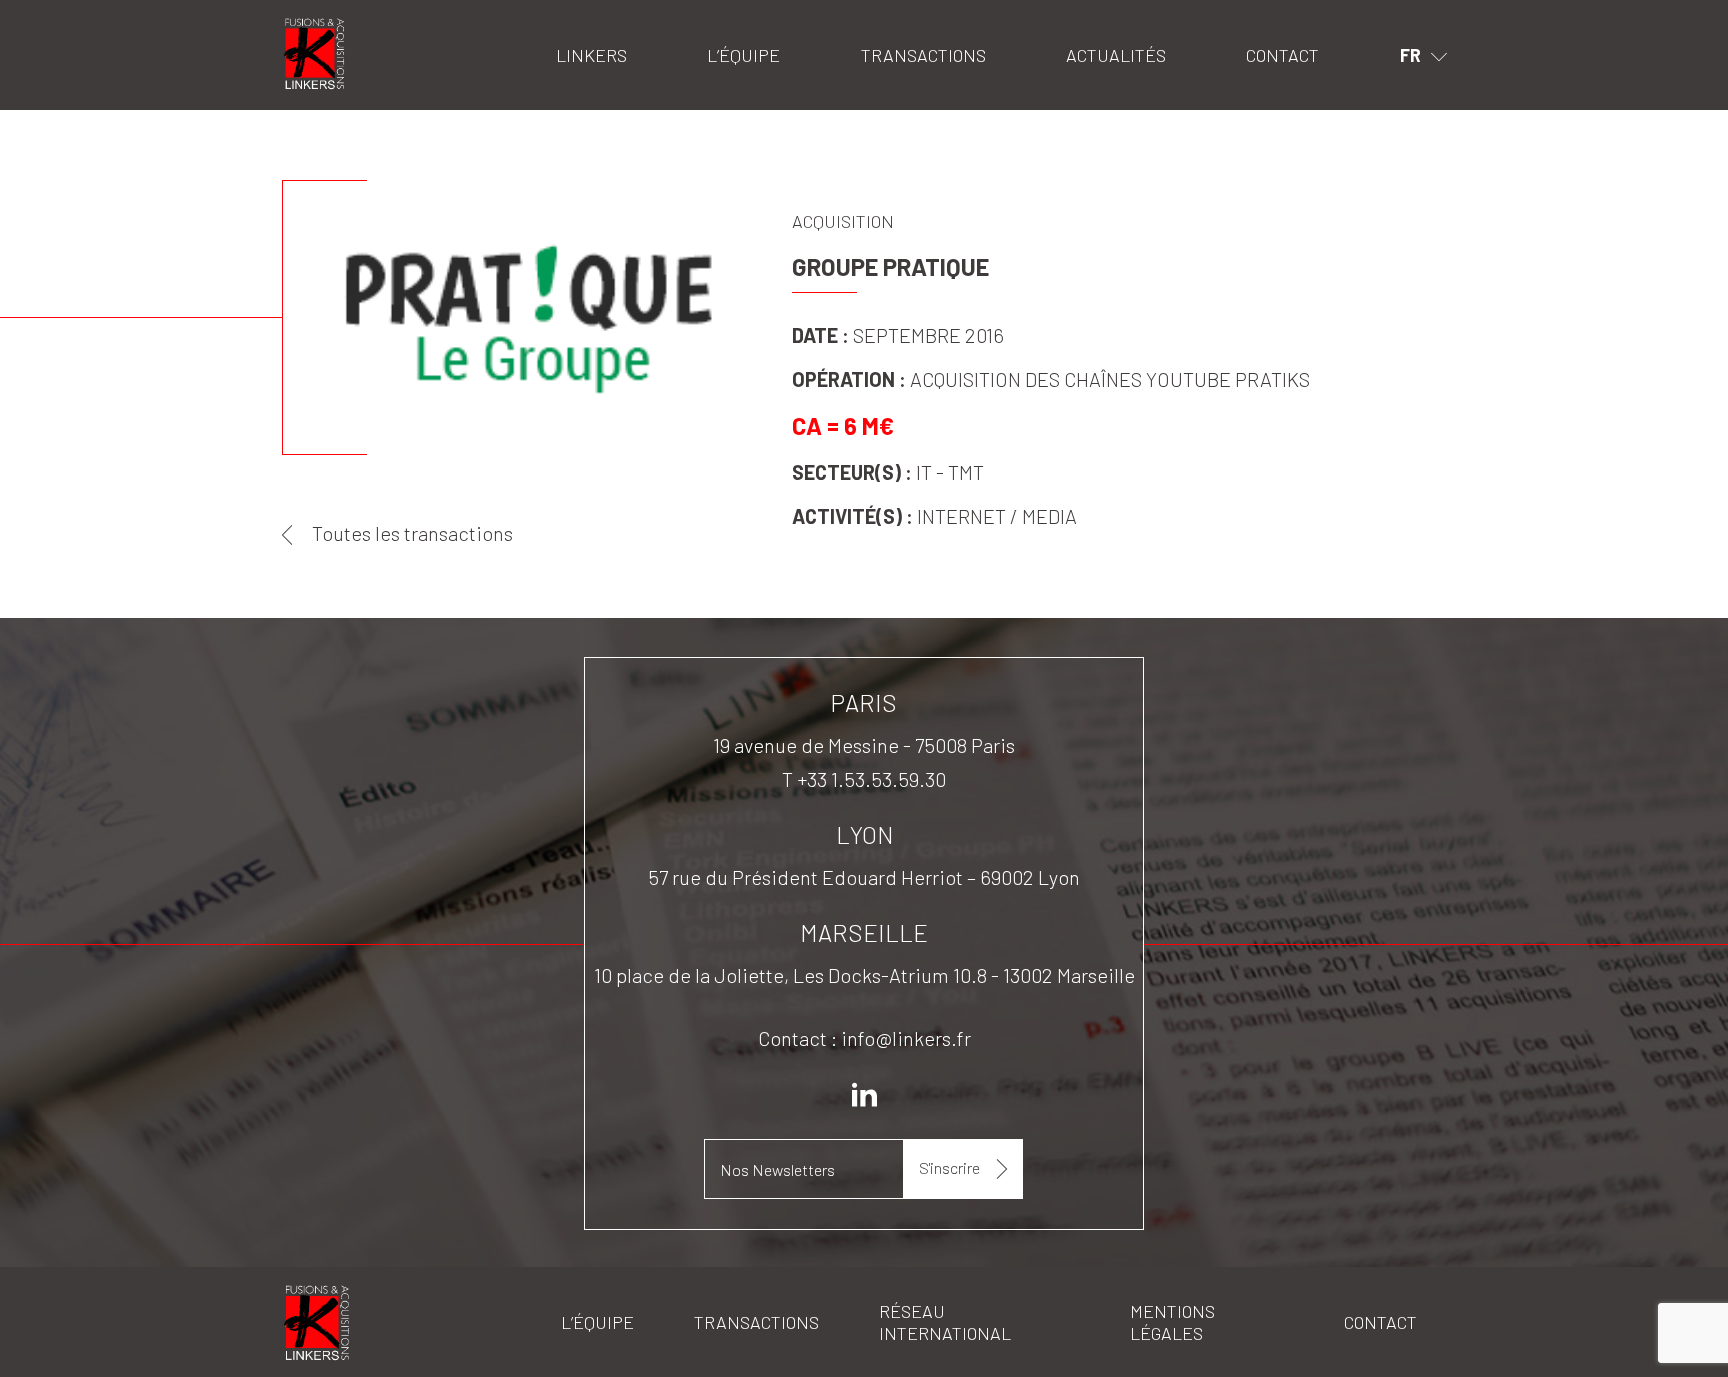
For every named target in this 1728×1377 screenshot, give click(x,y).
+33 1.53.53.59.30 (871, 779)
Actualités (1116, 55)
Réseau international (945, 1322)
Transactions (923, 55)
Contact (1282, 55)
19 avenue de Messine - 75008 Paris (864, 745)
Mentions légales (1172, 1322)
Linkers (307, 25)
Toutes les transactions (412, 533)
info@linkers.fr (906, 1038)
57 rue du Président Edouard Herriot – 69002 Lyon (864, 877)
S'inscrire (949, 1167)
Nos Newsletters (777, 1169)
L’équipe (743, 55)
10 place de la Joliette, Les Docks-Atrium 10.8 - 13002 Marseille (864, 975)
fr (1410, 55)
